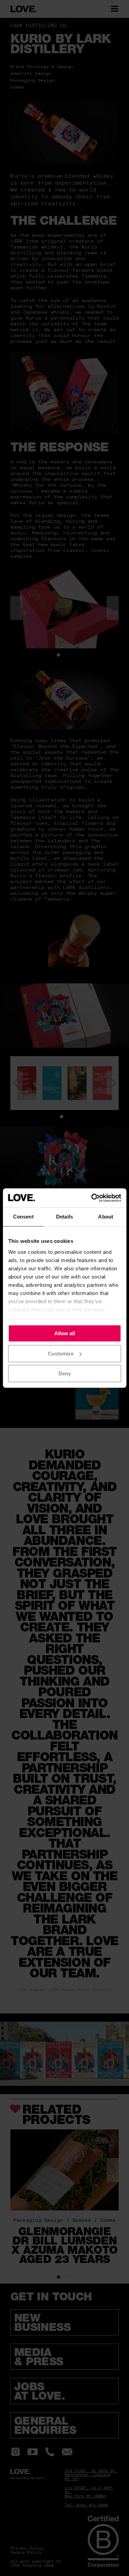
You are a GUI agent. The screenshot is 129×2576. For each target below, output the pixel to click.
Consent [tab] (23, 1217)
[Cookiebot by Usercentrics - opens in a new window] (92, 1198)
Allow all (65, 1333)
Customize (61, 1354)
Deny (65, 1373)
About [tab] (106, 1217)
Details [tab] (64, 1217)
